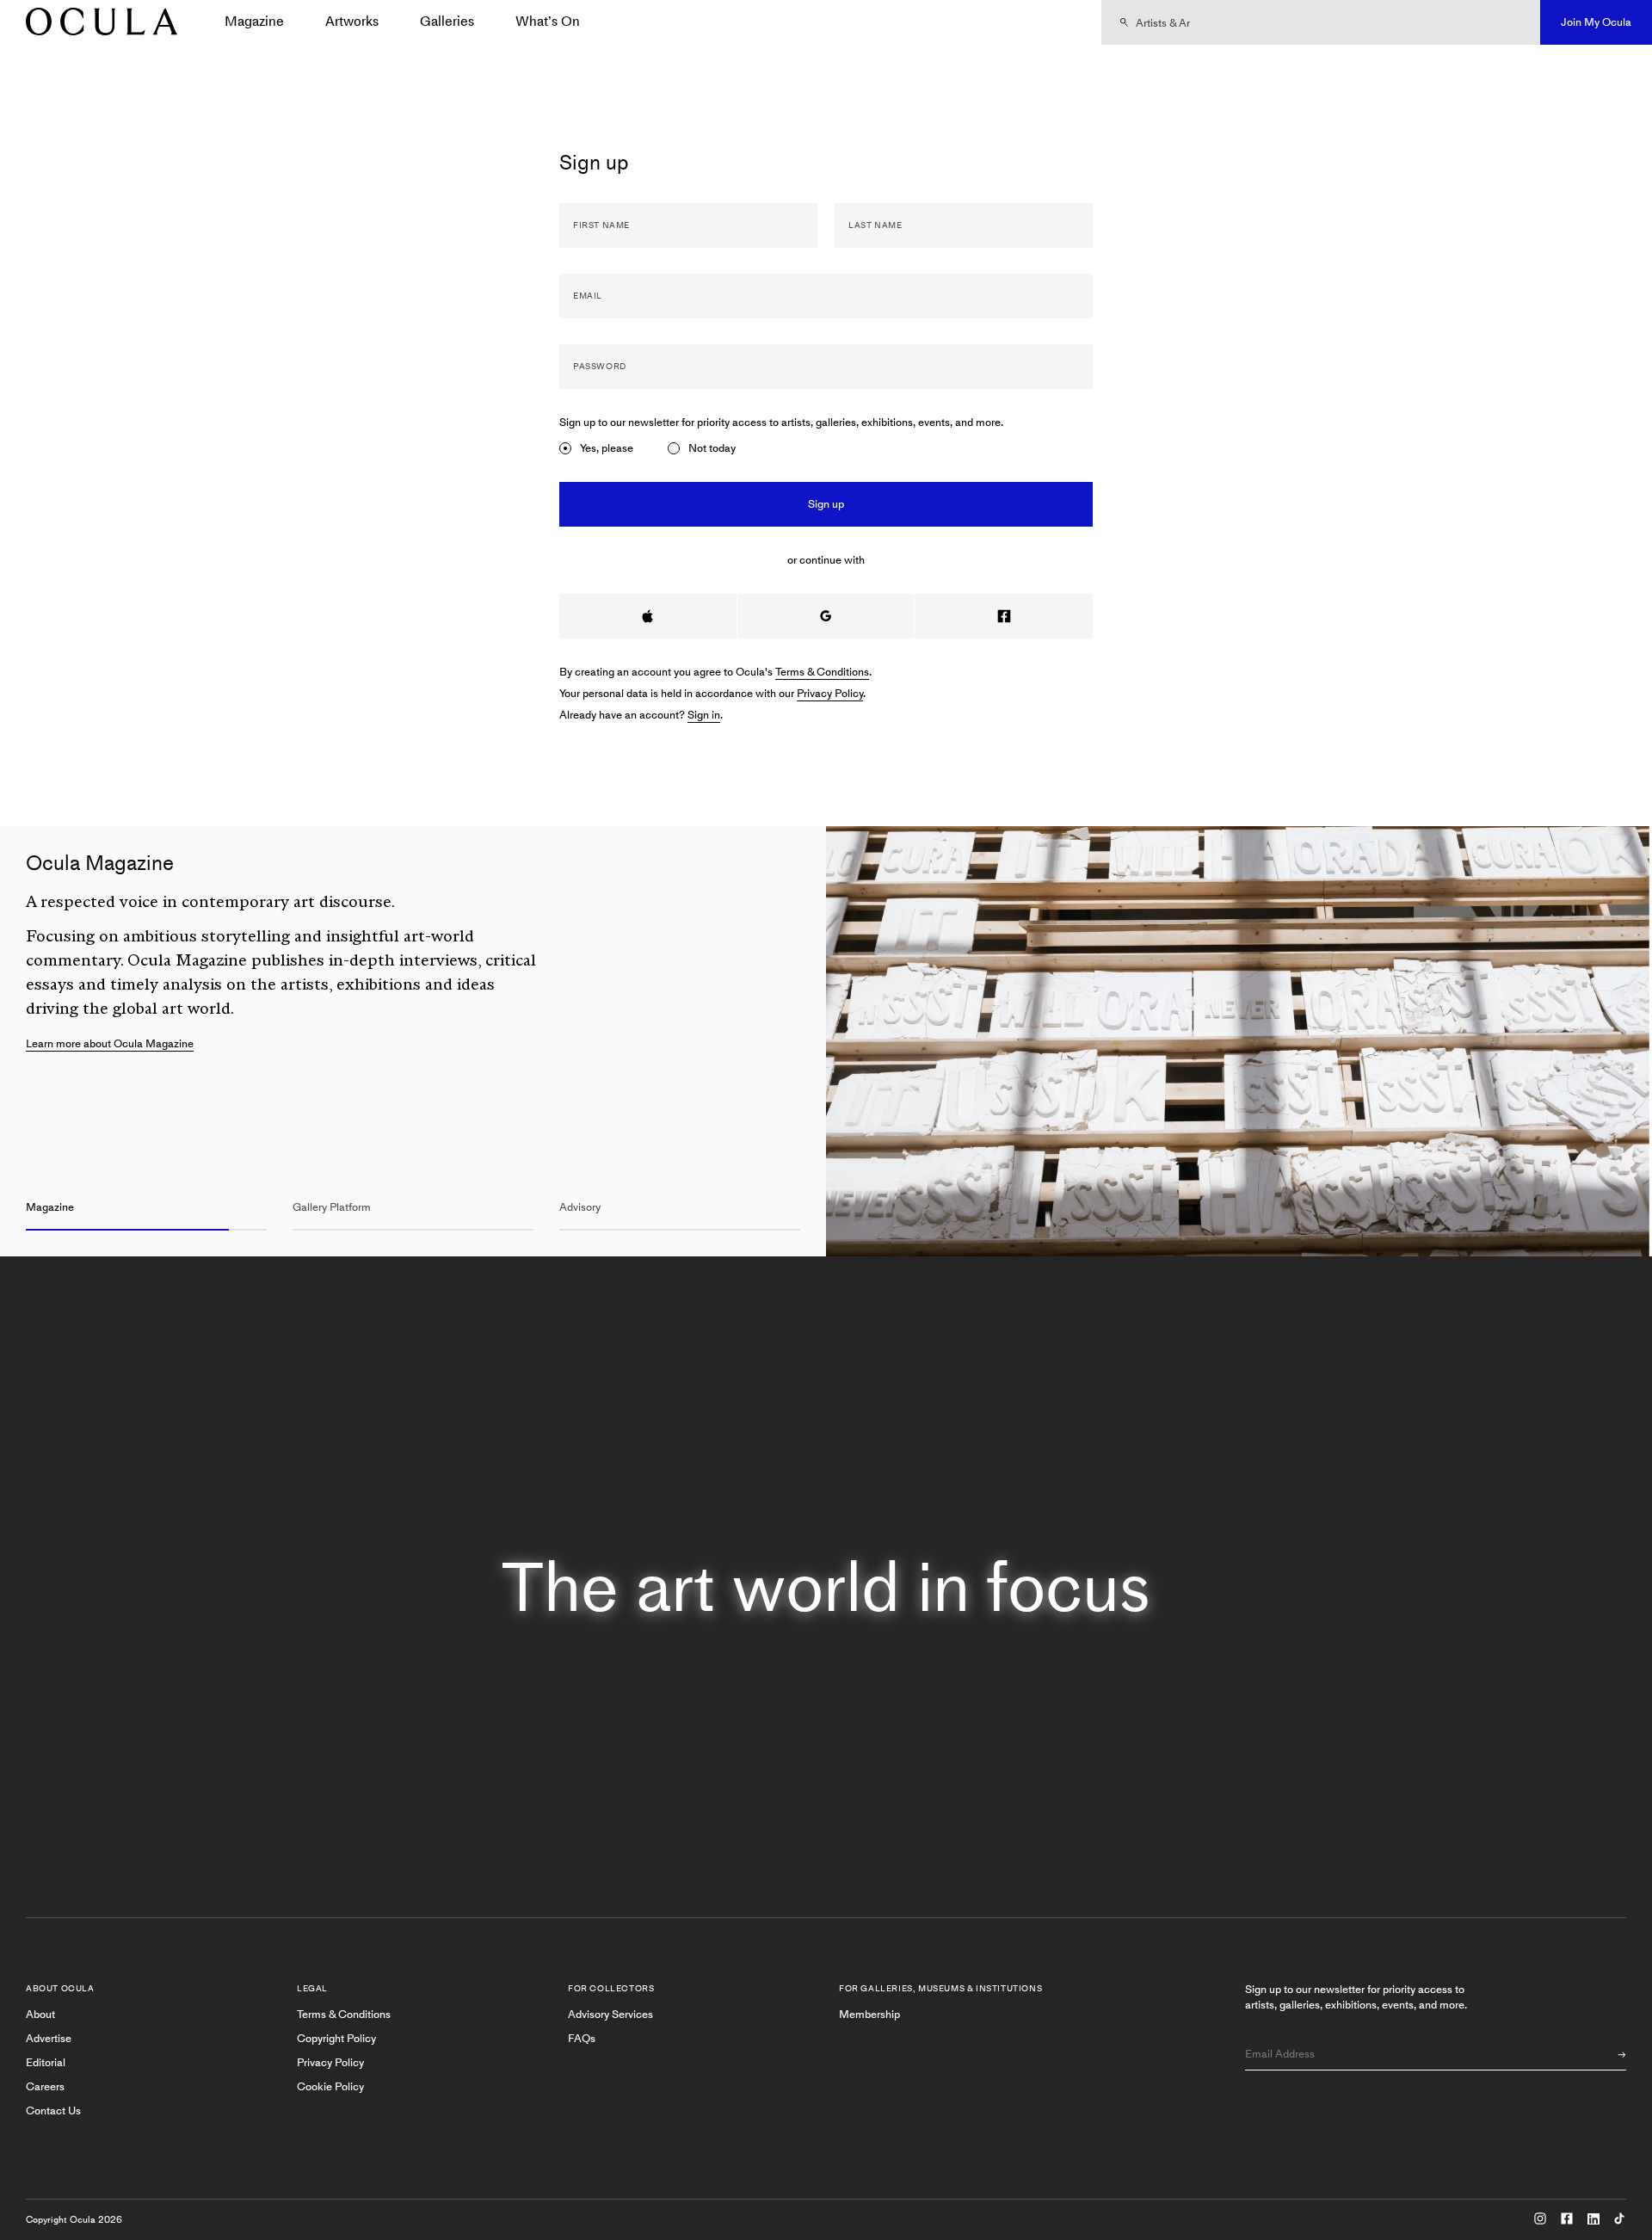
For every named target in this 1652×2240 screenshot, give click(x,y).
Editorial (46, 2062)
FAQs (582, 2038)
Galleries (447, 21)
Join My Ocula (1596, 22)
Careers (45, 2086)
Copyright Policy (336, 2038)
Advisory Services (610, 2014)
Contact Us (53, 2110)
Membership (869, 2014)
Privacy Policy (830, 693)
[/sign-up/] (96, 23)
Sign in (704, 715)
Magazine (254, 21)
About (40, 2014)
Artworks (352, 21)
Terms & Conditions (822, 672)
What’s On (548, 21)
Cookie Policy (330, 2086)
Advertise (49, 2038)
